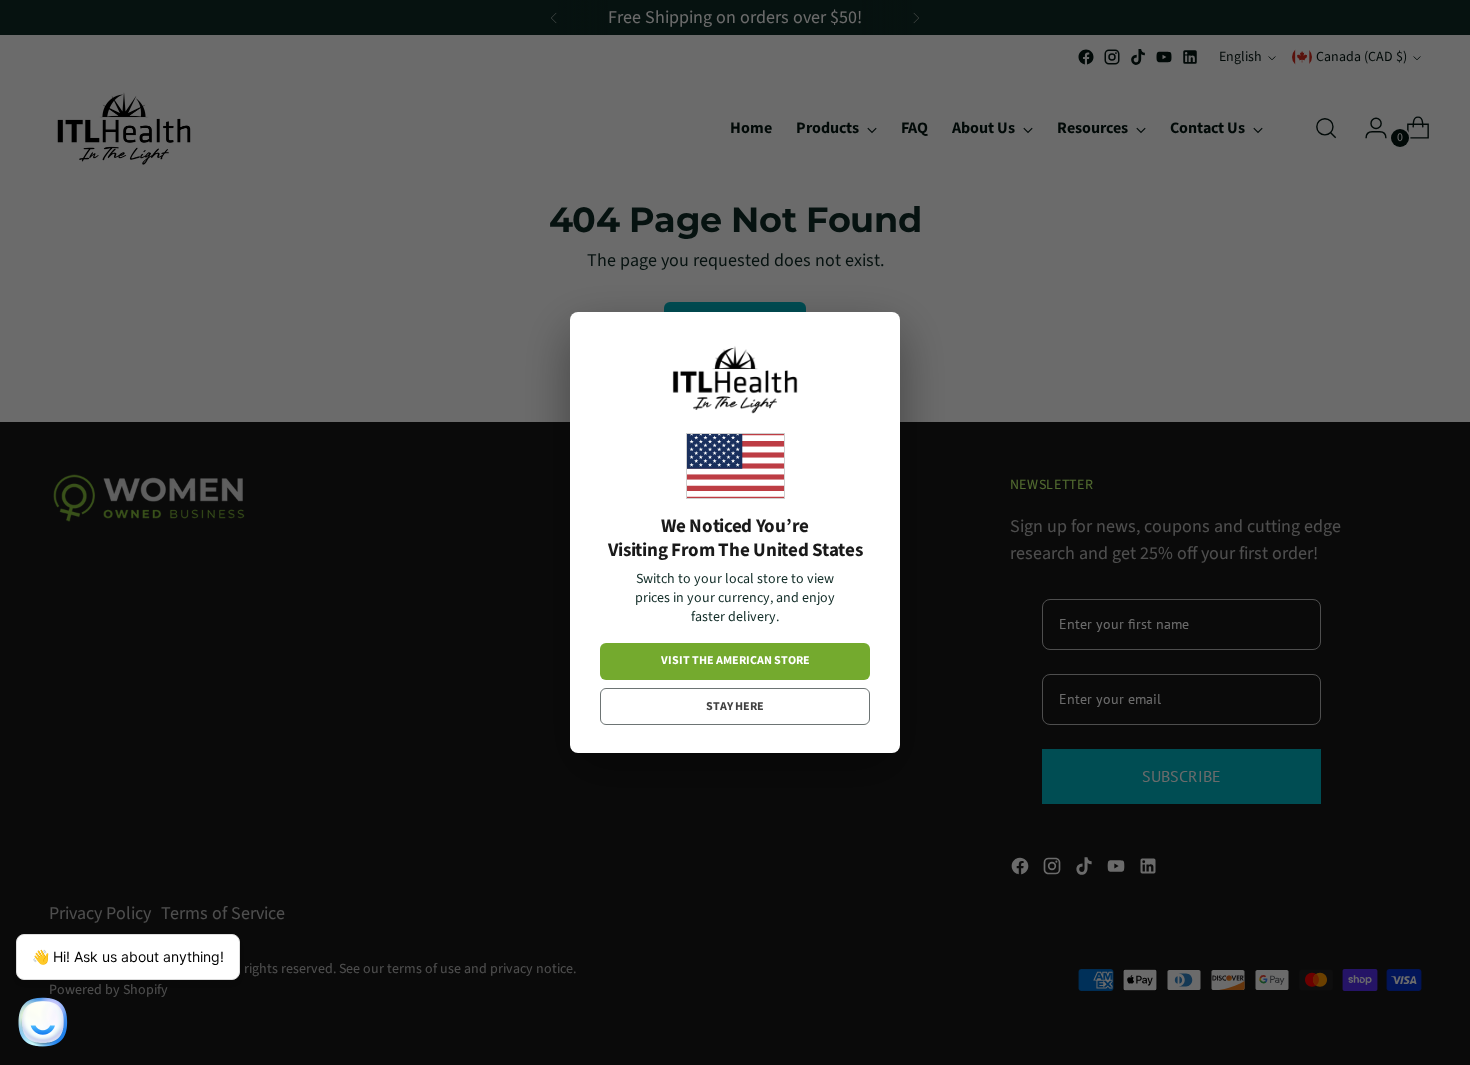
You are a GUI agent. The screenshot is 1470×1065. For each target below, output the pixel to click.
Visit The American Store (735, 660)
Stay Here (735, 706)
